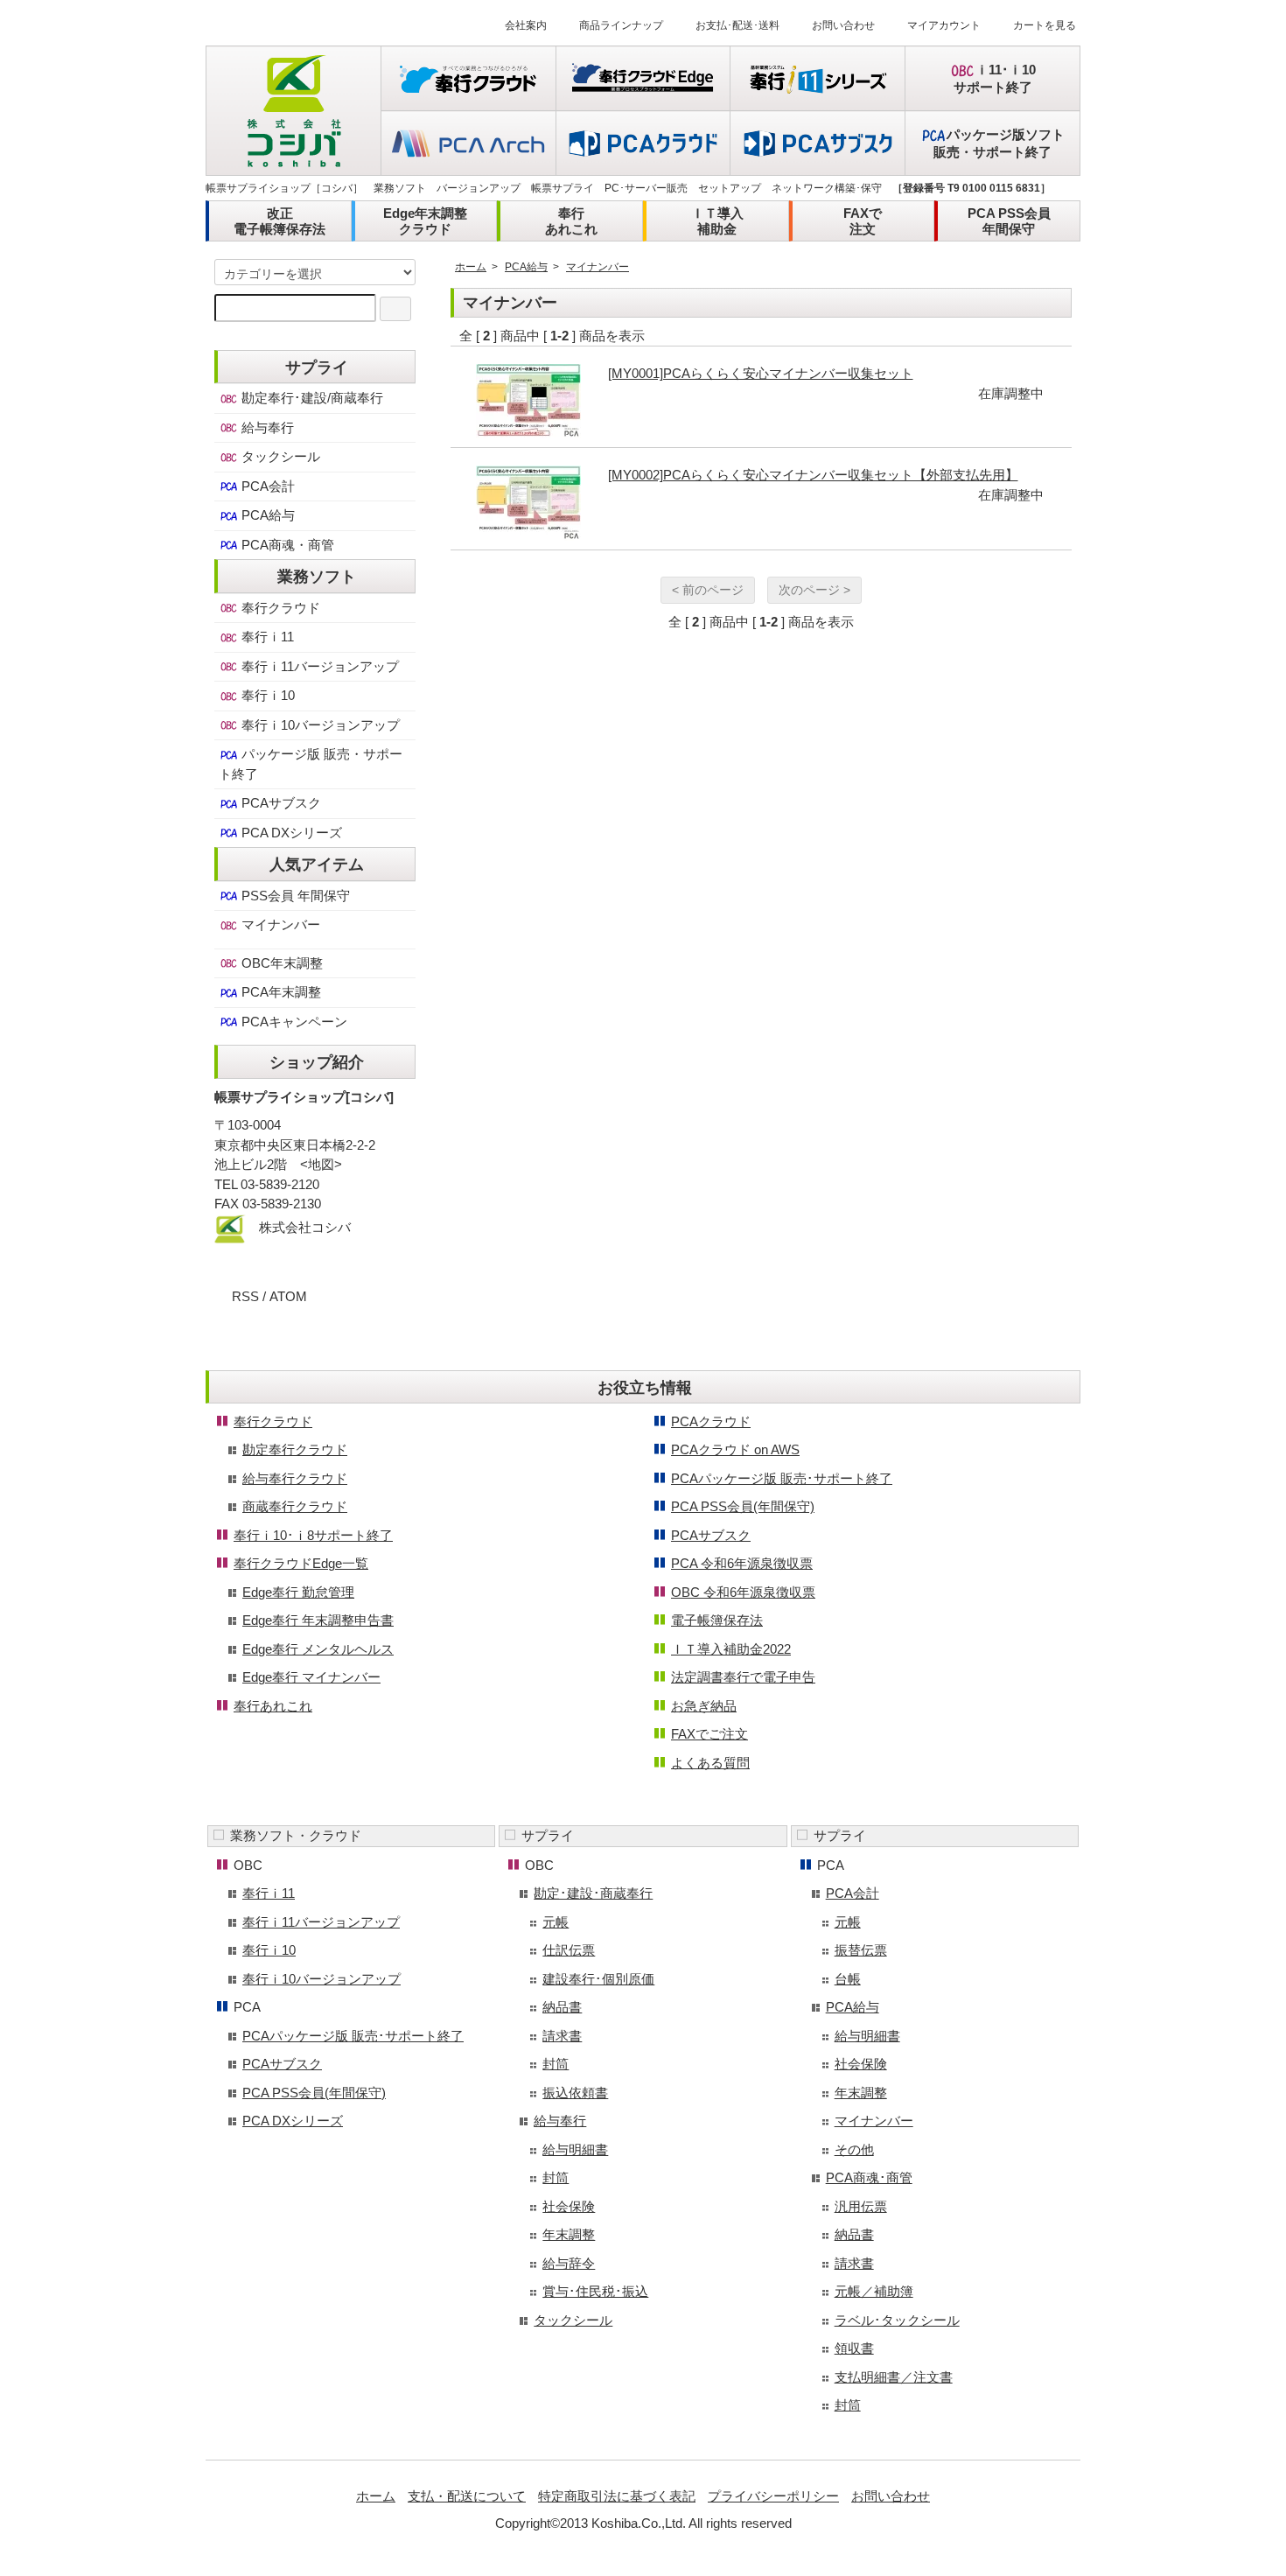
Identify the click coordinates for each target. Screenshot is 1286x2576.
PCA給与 (526, 267)
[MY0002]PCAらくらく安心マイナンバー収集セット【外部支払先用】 (813, 475)
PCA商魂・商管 (286, 545)
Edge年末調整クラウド (425, 221)
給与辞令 (569, 2263)
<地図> (321, 1164)
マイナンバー (598, 267)
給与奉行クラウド (295, 1478)
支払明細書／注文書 (894, 2377)
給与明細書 (575, 2149)
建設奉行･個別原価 (598, 1979)
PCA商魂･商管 (869, 2177)
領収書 (854, 2348)
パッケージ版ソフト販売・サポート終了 (999, 143)
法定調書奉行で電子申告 (743, 1677)
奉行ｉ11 (266, 637)
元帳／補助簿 (874, 2291)
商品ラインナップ (621, 25)
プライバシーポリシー (773, 2496)
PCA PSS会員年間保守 (1009, 221)
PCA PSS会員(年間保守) (743, 1506)
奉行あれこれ (571, 221)
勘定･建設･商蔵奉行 (593, 1893)
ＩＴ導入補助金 (717, 221)
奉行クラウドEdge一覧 (301, 1563)
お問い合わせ (843, 25)
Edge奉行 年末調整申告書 (318, 1620)
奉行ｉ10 (266, 695)
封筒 (556, 2064)
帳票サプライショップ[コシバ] (304, 1097)
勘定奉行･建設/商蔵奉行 (311, 398)
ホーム (471, 267)
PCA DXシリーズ (290, 833)
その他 (854, 2149)
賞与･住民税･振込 (595, 2291)
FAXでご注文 (709, 1734)
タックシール (279, 456)
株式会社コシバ (305, 1227)
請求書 (562, 2036)
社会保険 (569, 2206)
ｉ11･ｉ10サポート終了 (995, 78)
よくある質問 (710, 1763)
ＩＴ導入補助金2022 (731, 1649)
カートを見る (1045, 25)
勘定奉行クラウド (295, 1449)
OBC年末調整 (280, 963)
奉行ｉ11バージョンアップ (318, 666)
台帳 (848, 1979)
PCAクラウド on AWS (735, 1449)
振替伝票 (861, 1950)
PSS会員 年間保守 (294, 896)
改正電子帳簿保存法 (280, 221)
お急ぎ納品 (704, 1706)
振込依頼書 (575, 2093)
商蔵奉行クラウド (295, 1506)
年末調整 (569, 2234)
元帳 (556, 1922)
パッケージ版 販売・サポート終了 (311, 764)
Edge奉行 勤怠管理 (298, 1592)
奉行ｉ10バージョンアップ (319, 725)
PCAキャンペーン (293, 1022)
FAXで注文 (863, 221)
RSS (245, 1296)
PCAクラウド (711, 1421)
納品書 (562, 2007)
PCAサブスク (280, 803)
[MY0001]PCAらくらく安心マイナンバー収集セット (761, 373)
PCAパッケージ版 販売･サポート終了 (782, 1478)
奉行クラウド (279, 608)
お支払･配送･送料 (737, 25)
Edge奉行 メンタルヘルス (318, 1649)
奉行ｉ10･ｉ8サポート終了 (313, 1535)
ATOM (288, 1296)
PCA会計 (266, 486)
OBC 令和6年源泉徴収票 (743, 1592)
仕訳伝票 (569, 1950)
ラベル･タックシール (897, 2320)
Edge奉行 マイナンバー (311, 1677)
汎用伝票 (861, 2206)
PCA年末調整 (280, 992)
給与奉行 (266, 427)
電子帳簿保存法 (717, 1620)
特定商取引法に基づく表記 (617, 2496)
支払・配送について (467, 2496)
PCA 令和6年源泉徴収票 (742, 1563)
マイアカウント (944, 25)
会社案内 (526, 25)
